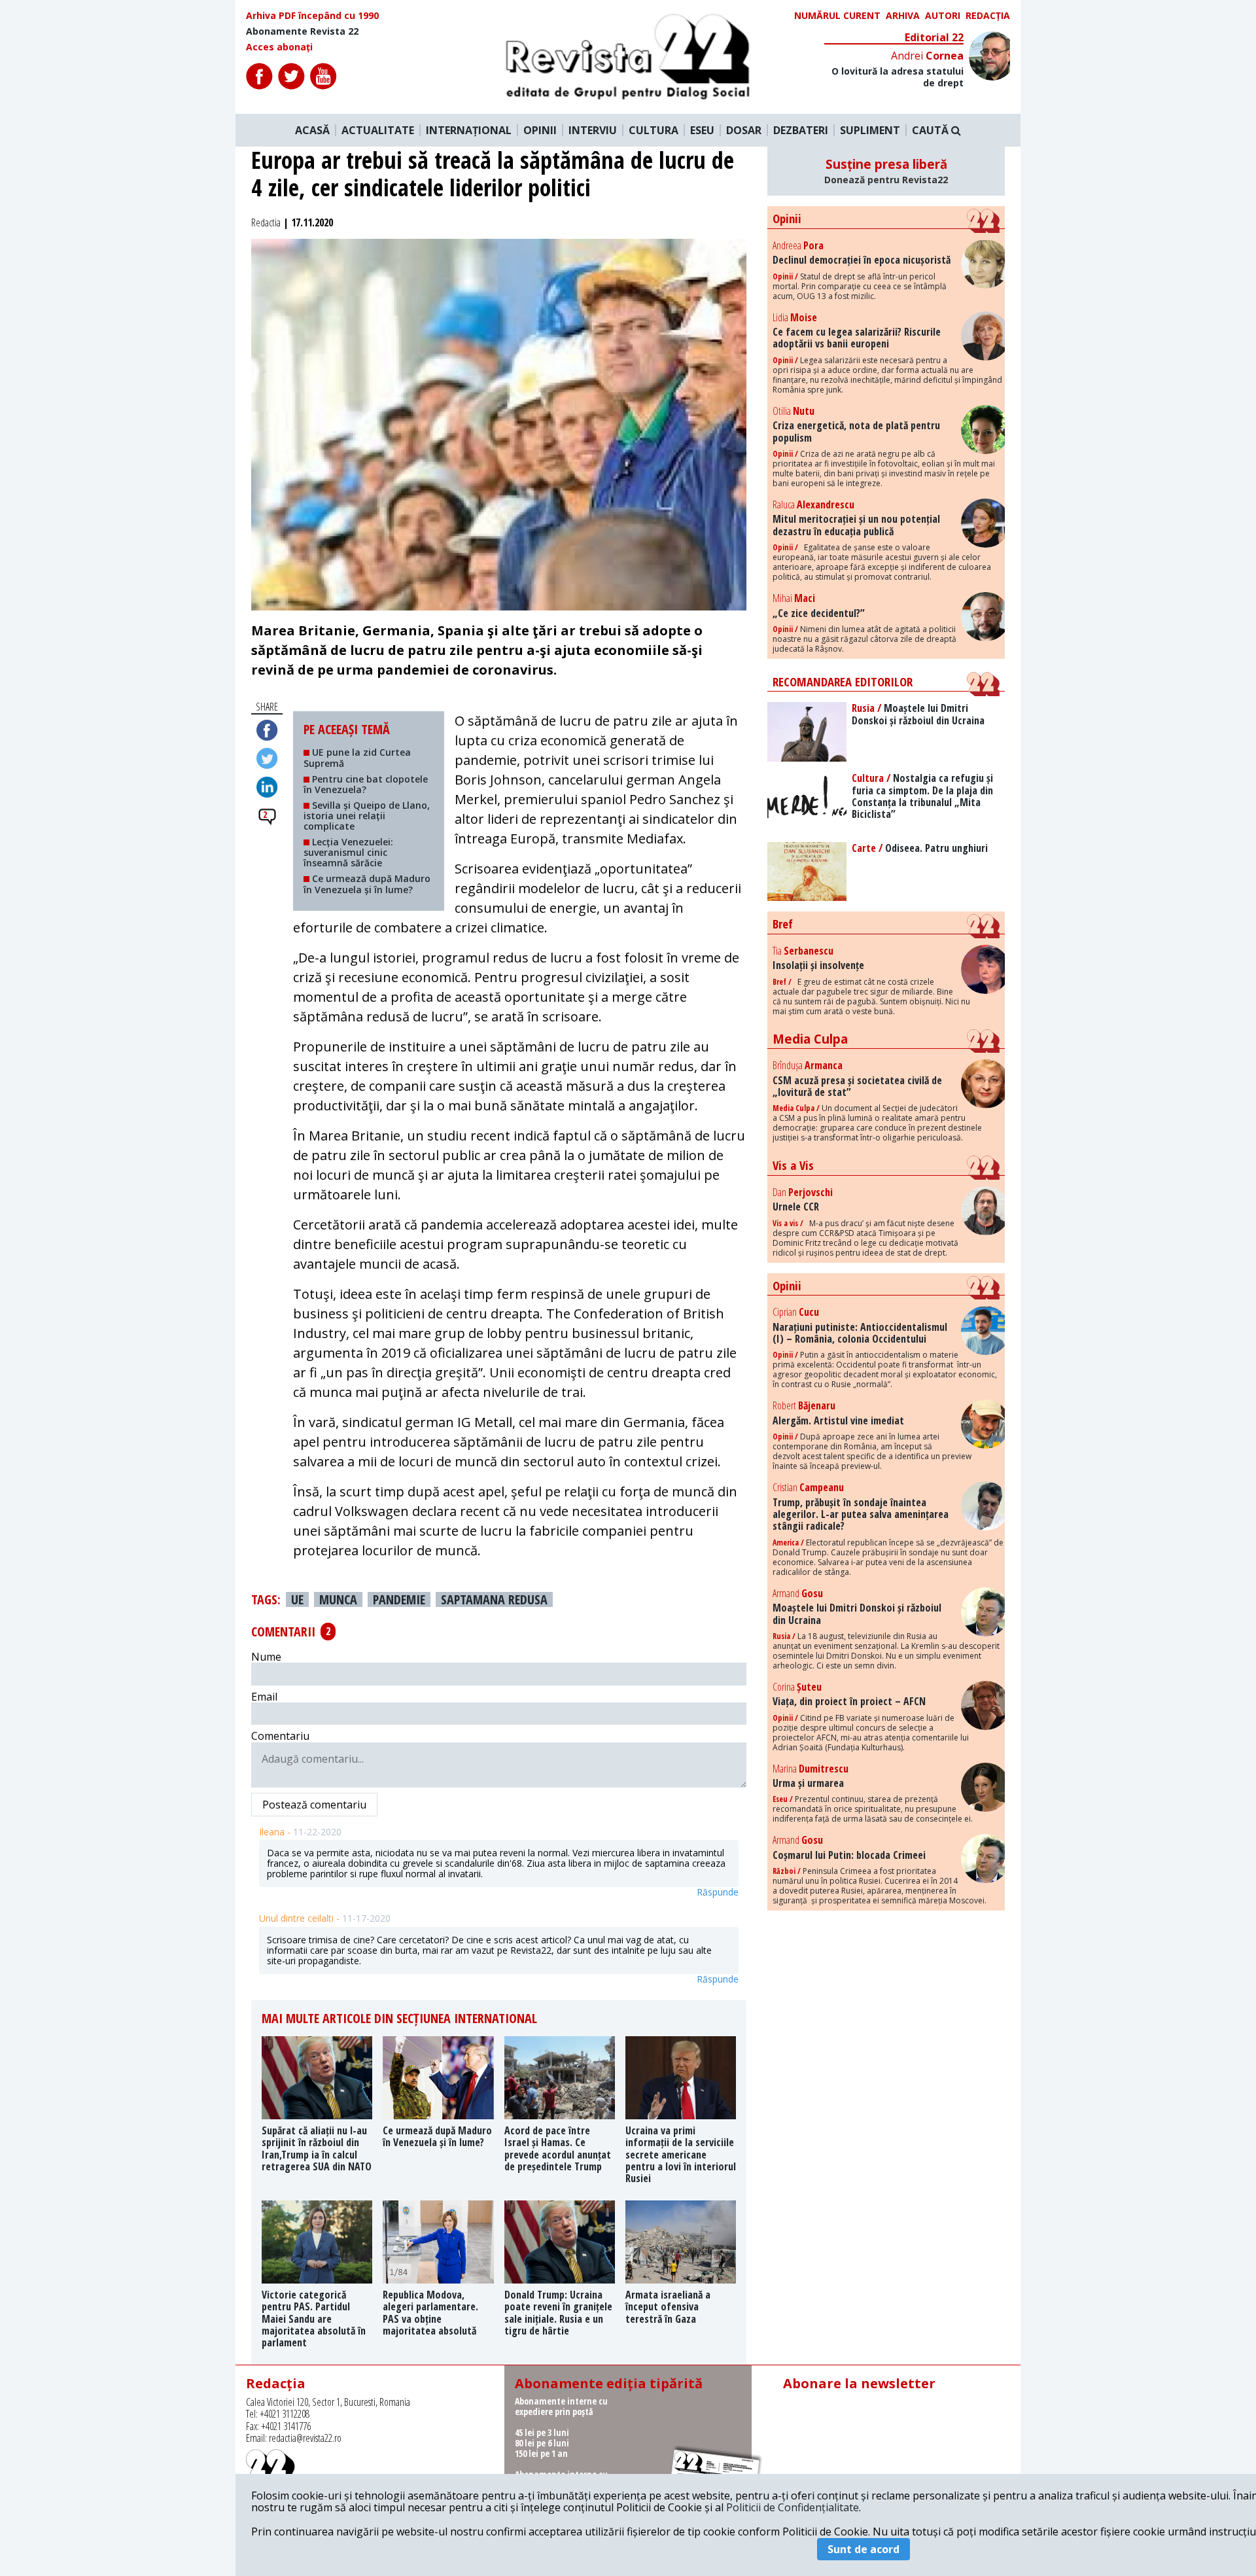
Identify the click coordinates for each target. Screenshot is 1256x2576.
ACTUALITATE (378, 130)
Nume (266, 1657)
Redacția (988, 16)
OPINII (540, 130)
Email (264, 1697)
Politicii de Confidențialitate (793, 2507)
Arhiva (903, 16)
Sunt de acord (863, 2549)
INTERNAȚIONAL (469, 130)
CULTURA (654, 130)
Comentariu (280, 1736)
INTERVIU (593, 130)
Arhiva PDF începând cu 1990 (312, 16)
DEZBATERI (801, 130)
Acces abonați (279, 47)
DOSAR (744, 130)
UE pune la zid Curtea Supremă (357, 757)
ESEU (702, 130)
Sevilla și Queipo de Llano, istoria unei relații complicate (367, 816)
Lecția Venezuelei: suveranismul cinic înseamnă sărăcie (348, 852)
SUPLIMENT (870, 130)
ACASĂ (312, 130)
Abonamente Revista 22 (302, 31)
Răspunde (718, 1892)
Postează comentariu (314, 1805)
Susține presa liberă (886, 171)
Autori (943, 16)
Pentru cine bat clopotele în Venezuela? (366, 784)
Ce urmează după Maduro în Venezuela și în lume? (367, 884)
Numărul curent (837, 16)
